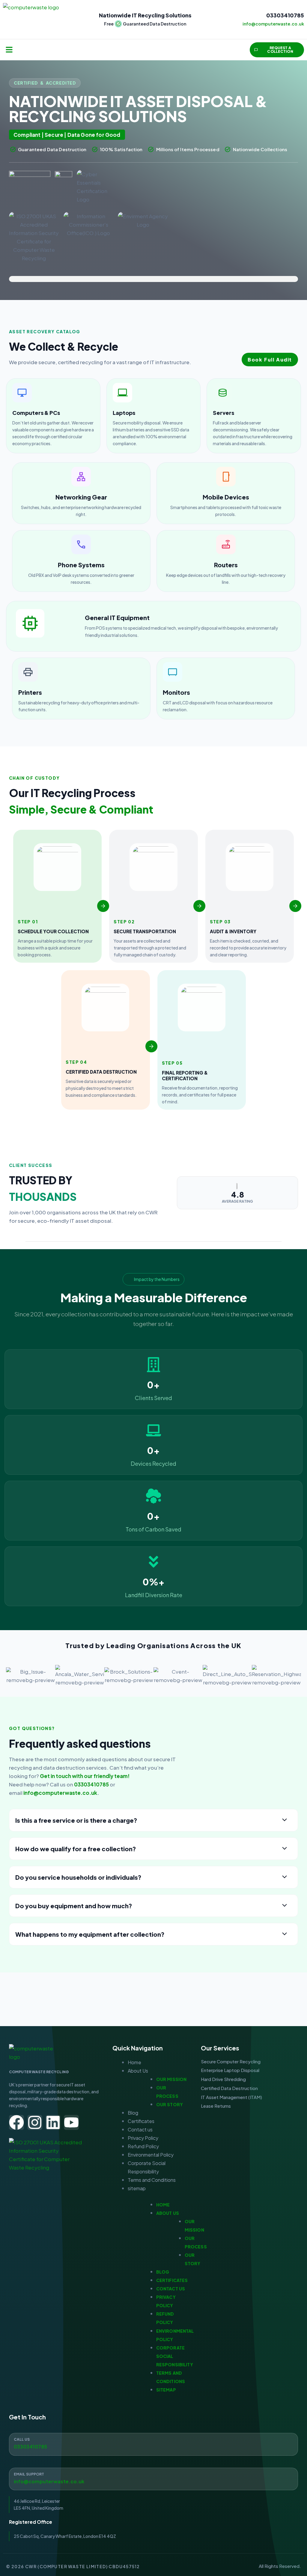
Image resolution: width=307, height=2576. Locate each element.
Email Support (29, 2474)
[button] (9, 50)
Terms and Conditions (152, 2180)
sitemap (137, 2188)
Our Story (170, 2104)
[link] (53, 416)
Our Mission (171, 2079)
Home (134, 2062)
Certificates (141, 2121)
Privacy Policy (143, 2138)
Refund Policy (143, 2146)
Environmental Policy (151, 2155)
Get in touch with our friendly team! (85, 1776)
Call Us (22, 2439)
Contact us (140, 2129)
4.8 (238, 1195)
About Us (138, 2071)
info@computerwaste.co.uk (60, 1793)
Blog (133, 2113)
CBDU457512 (124, 2566)
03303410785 (285, 15)
